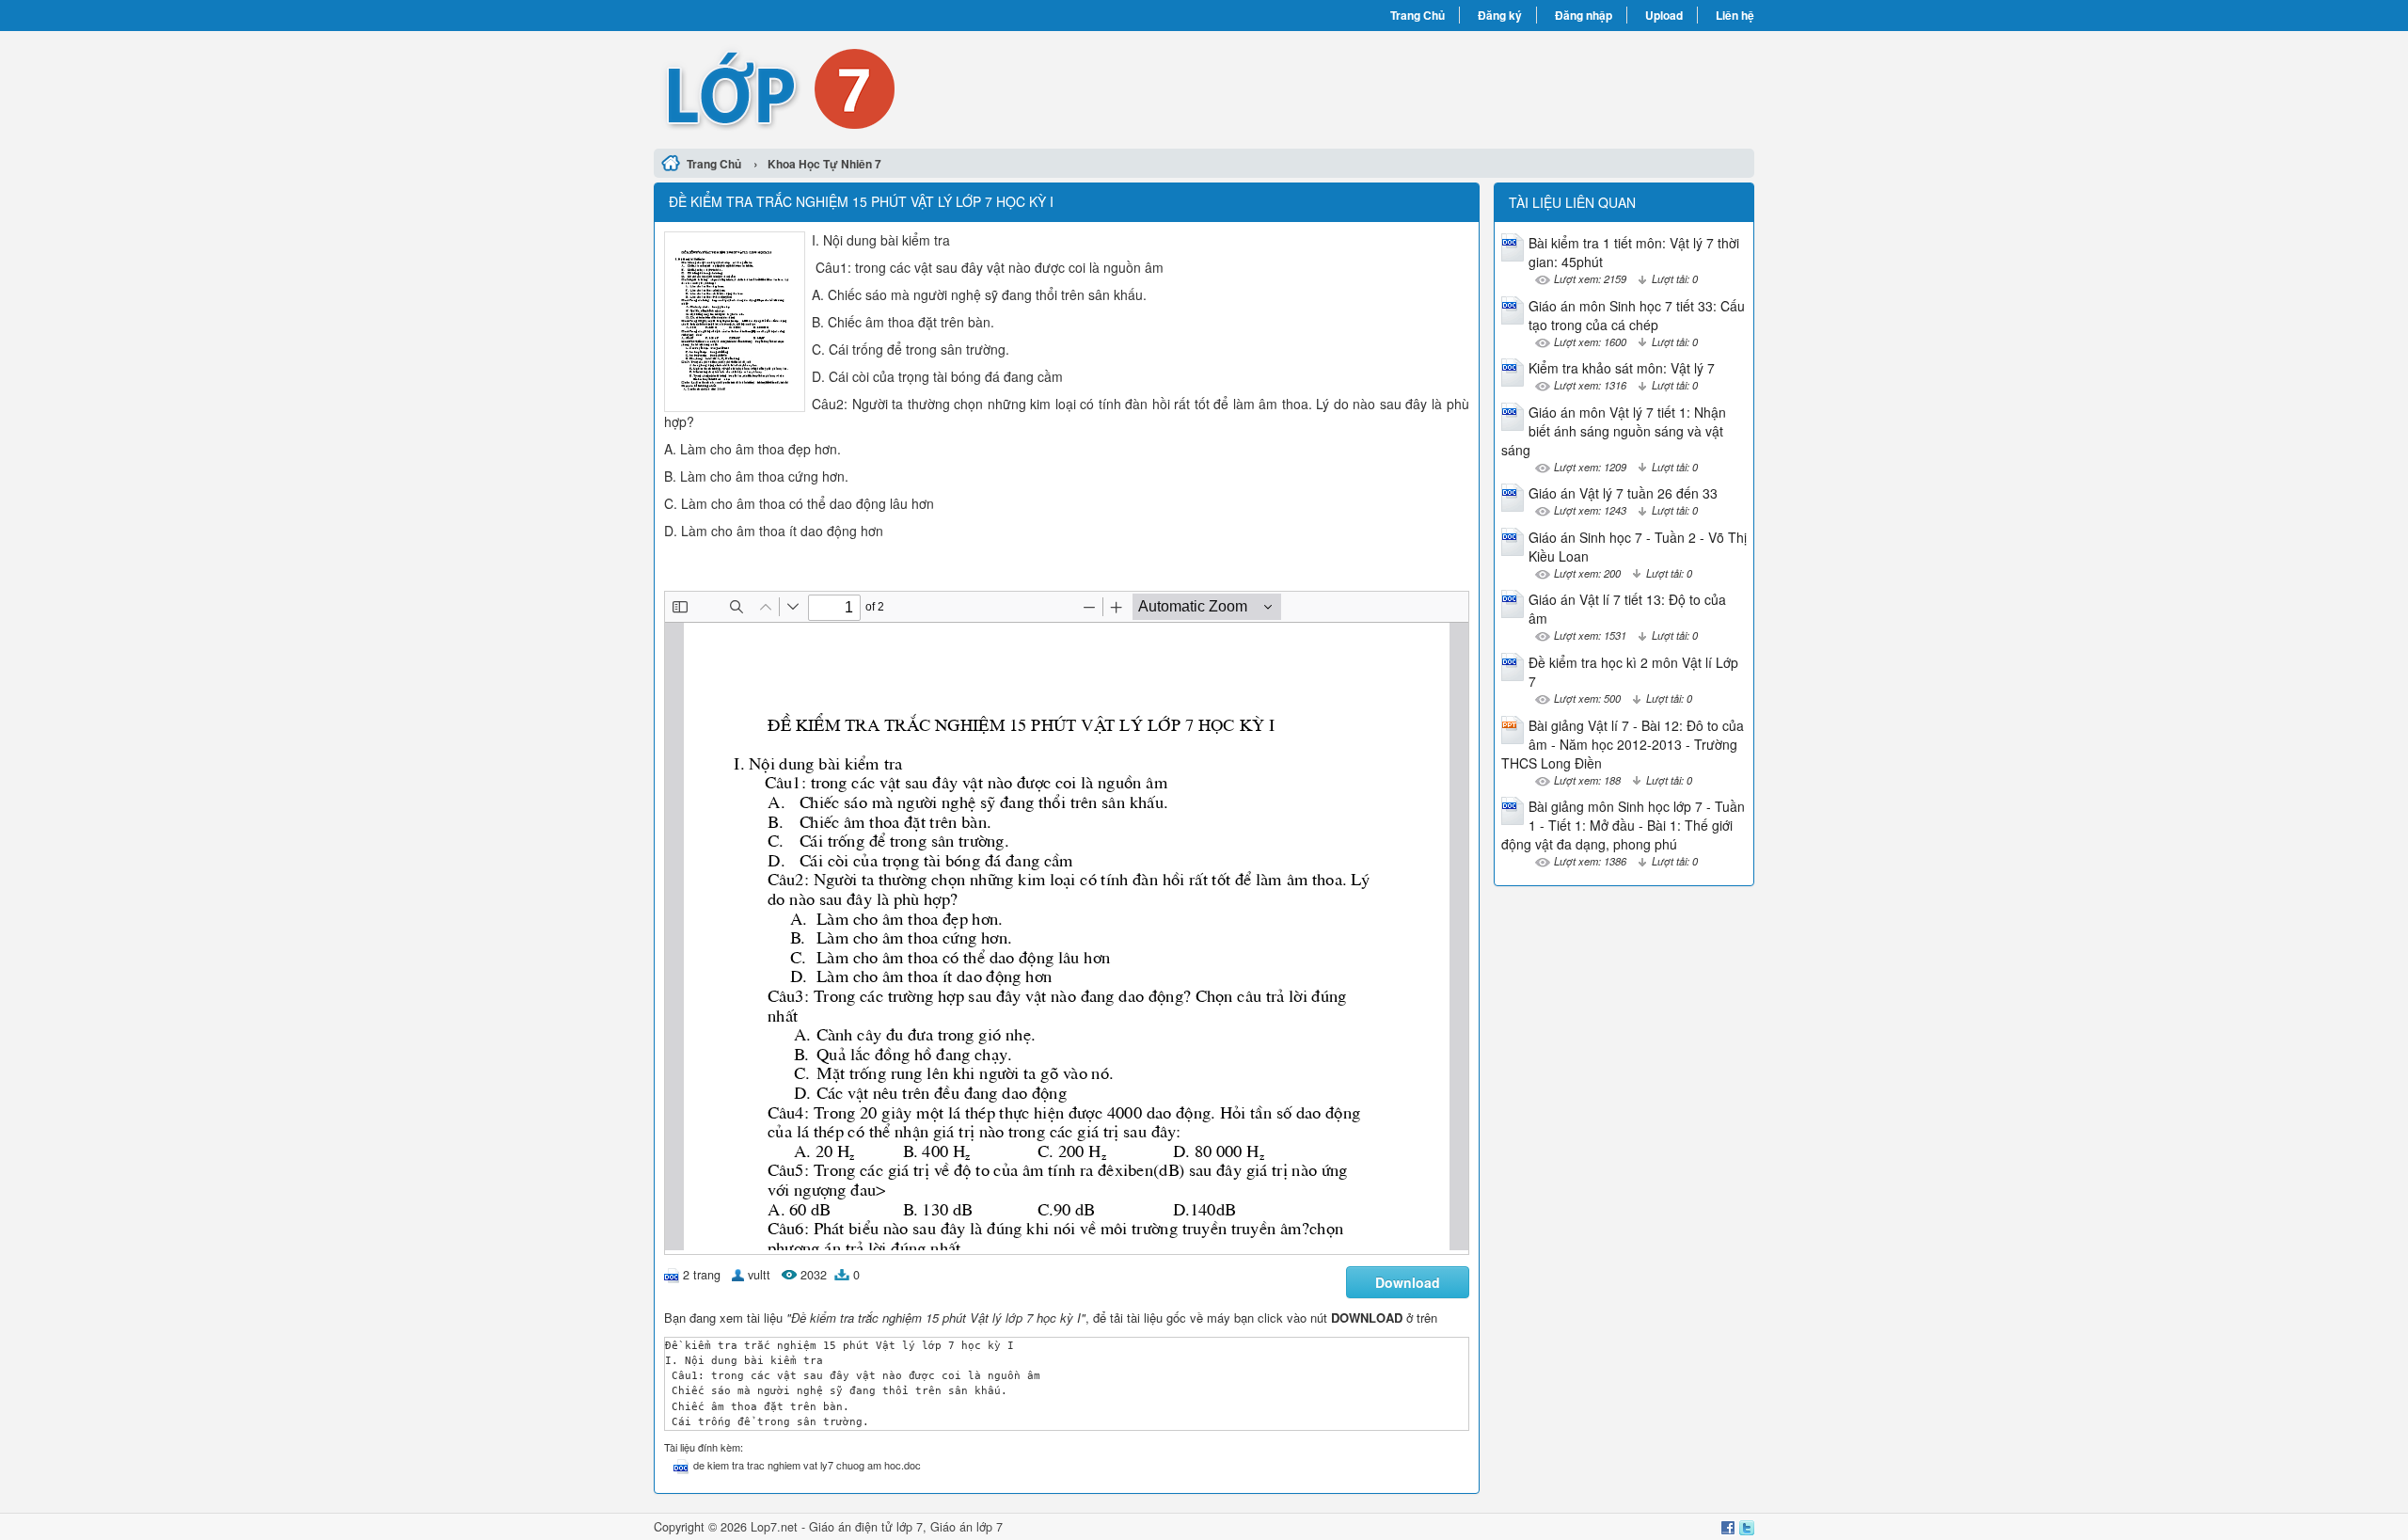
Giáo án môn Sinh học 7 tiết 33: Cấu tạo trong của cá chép (1637, 315)
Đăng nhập (1584, 15)
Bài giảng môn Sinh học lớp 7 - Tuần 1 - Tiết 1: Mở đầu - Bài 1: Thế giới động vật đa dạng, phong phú (1623, 825)
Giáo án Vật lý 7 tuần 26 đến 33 (1623, 493)
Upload (1664, 15)
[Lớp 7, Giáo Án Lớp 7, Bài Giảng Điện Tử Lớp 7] (929, 87)
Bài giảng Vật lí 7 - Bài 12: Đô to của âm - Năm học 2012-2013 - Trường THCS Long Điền (1623, 744)
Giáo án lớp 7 (966, 1527)
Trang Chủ (1418, 15)
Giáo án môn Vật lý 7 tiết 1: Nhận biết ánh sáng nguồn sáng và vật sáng (1614, 431)
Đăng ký (1500, 15)
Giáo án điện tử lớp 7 (866, 1527)
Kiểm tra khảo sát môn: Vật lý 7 (1622, 368)
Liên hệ (1735, 15)
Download (1408, 1282)
